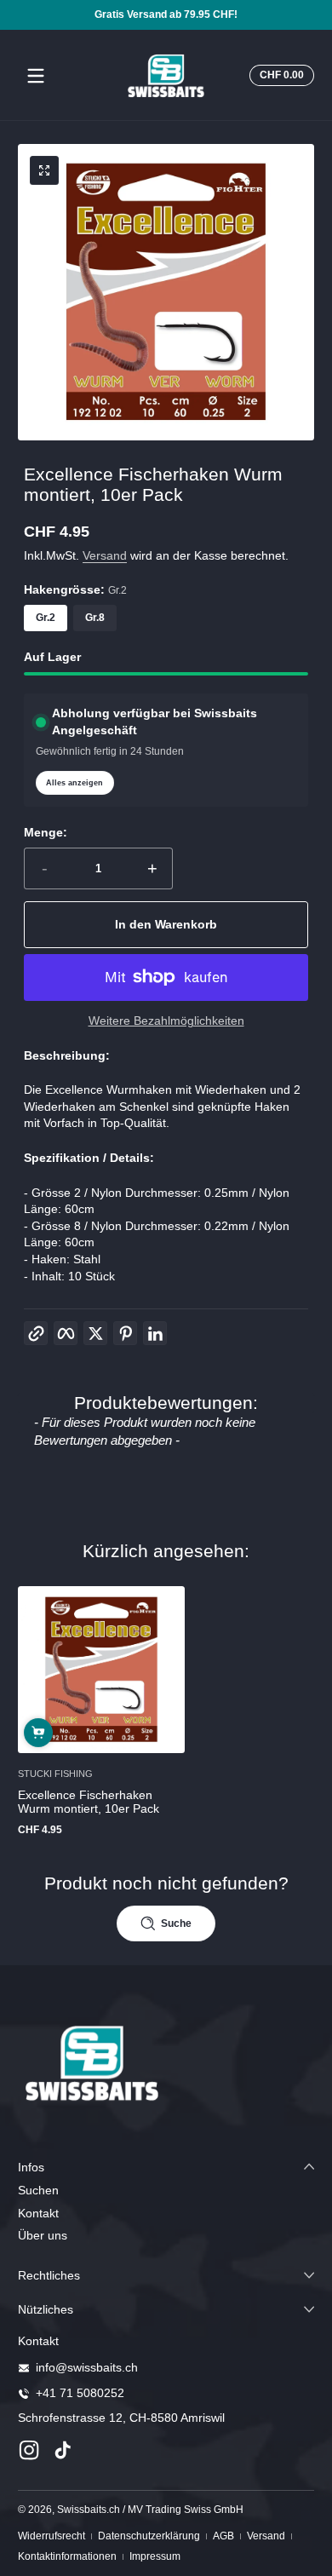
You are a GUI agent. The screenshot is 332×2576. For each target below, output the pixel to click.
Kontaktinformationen (67, 2556)
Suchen (38, 2190)
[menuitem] (166, 2191)
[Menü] (36, 76)
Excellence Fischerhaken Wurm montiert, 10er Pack (89, 1801)
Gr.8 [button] (95, 618)
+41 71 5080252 (80, 2393)
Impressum (155, 2556)
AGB (223, 2536)
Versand (105, 555)
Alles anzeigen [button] (74, 783)
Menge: (46, 832)
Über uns (43, 2235)
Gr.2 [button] (46, 618)
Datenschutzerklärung (149, 2536)
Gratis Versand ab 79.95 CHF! (166, 14)
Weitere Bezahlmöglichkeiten (166, 1021)
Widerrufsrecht (52, 2536)
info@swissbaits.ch (87, 2367)
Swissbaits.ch (89, 2510)
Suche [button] (176, 1923)
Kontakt (38, 2213)
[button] (279, 76)
